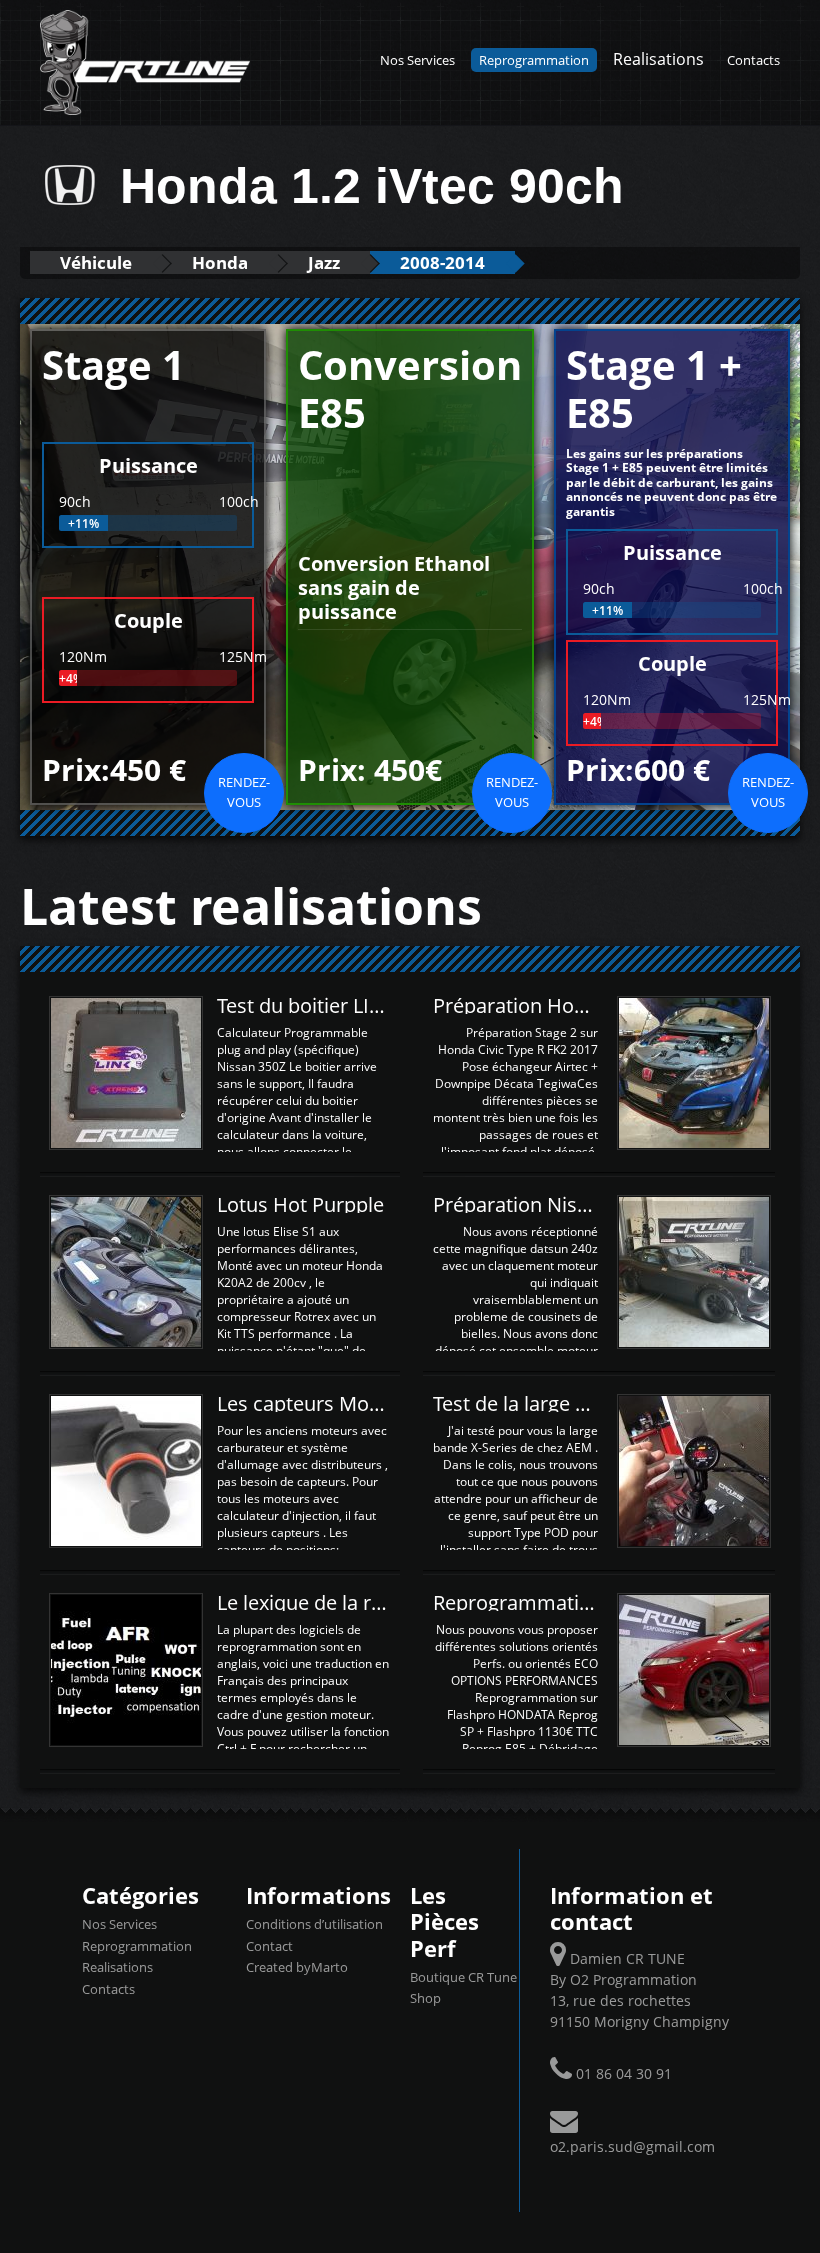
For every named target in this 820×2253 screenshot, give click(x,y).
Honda (220, 262)
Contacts (753, 60)
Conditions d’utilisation (314, 1924)
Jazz (324, 262)
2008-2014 (442, 262)
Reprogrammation (534, 60)
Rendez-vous (244, 792)
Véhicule (96, 262)
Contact (269, 1946)
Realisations (658, 58)
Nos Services (417, 60)
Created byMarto (297, 1967)
